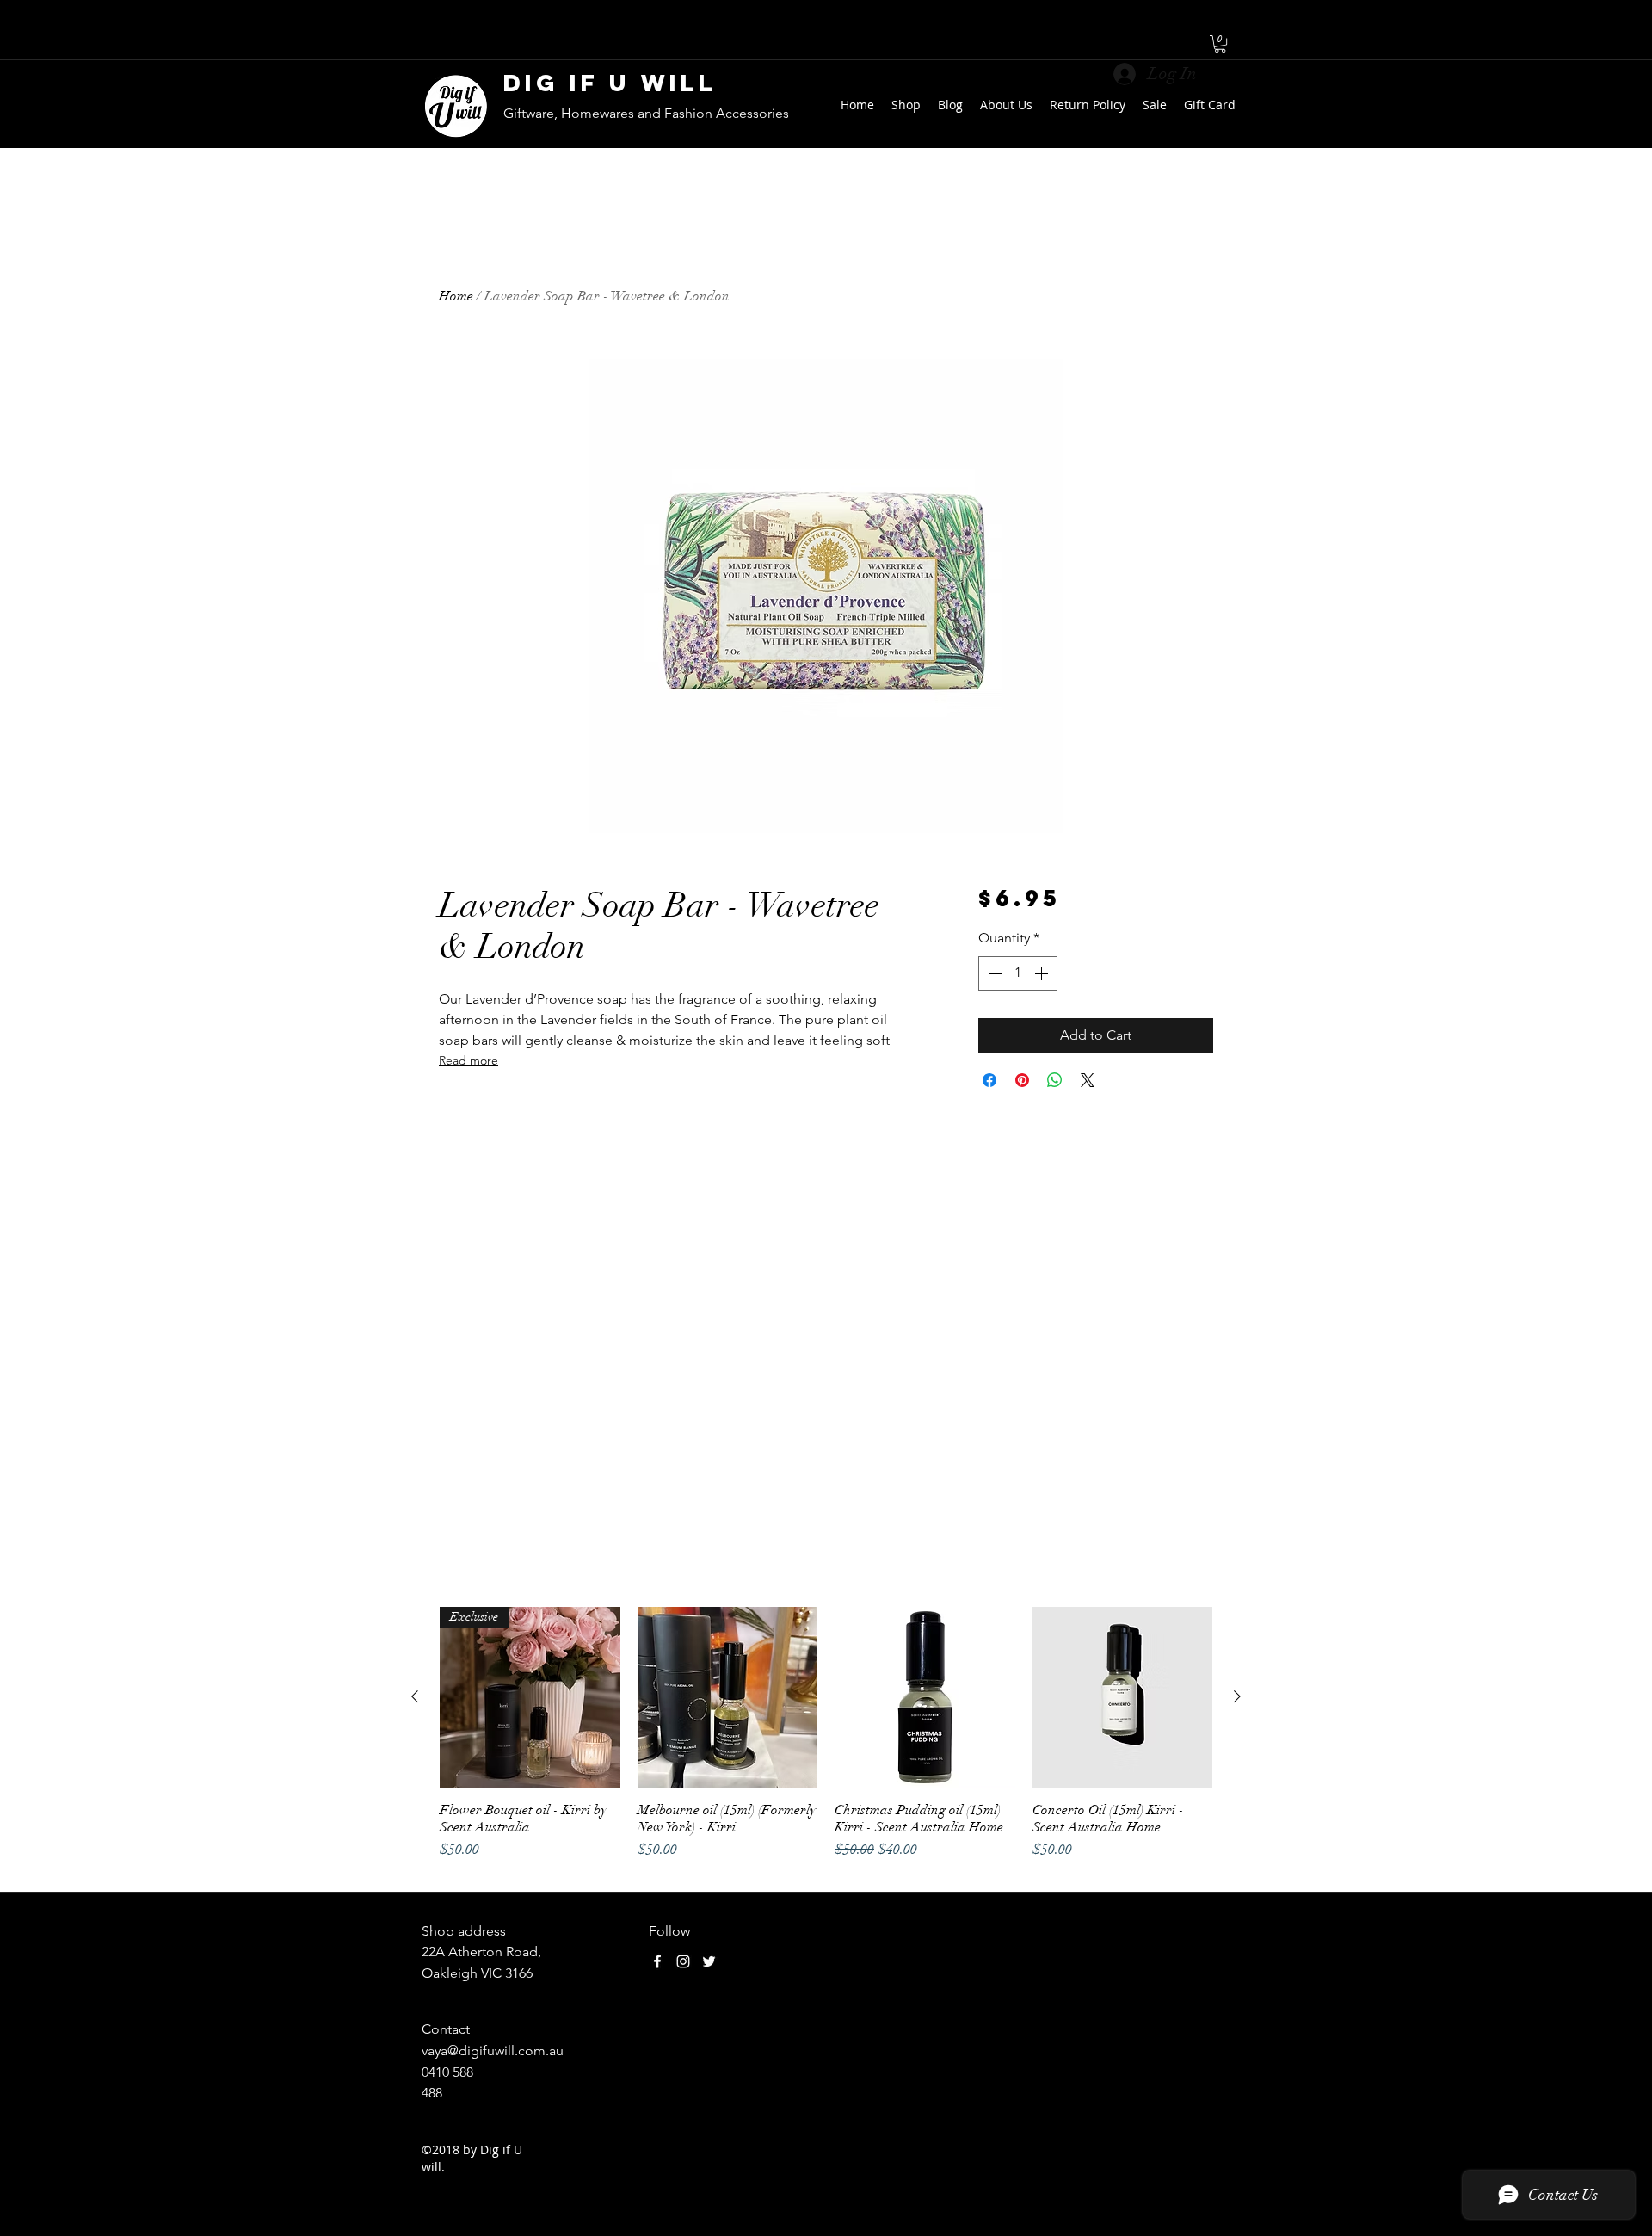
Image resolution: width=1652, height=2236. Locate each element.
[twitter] (709, 1961)
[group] (826, 1742)
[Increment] (1043, 973)
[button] (1220, 44)
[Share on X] (1088, 1080)
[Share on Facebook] (989, 1080)
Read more (468, 1060)
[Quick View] (728, 1697)
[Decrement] (993, 973)
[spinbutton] (1018, 973)
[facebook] (657, 1961)
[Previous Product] (415, 1696)
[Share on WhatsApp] (1055, 1080)
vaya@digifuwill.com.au (493, 2051)
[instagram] (683, 1961)
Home (456, 296)
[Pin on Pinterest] (1022, 1080)
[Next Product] (1237, 1696)
